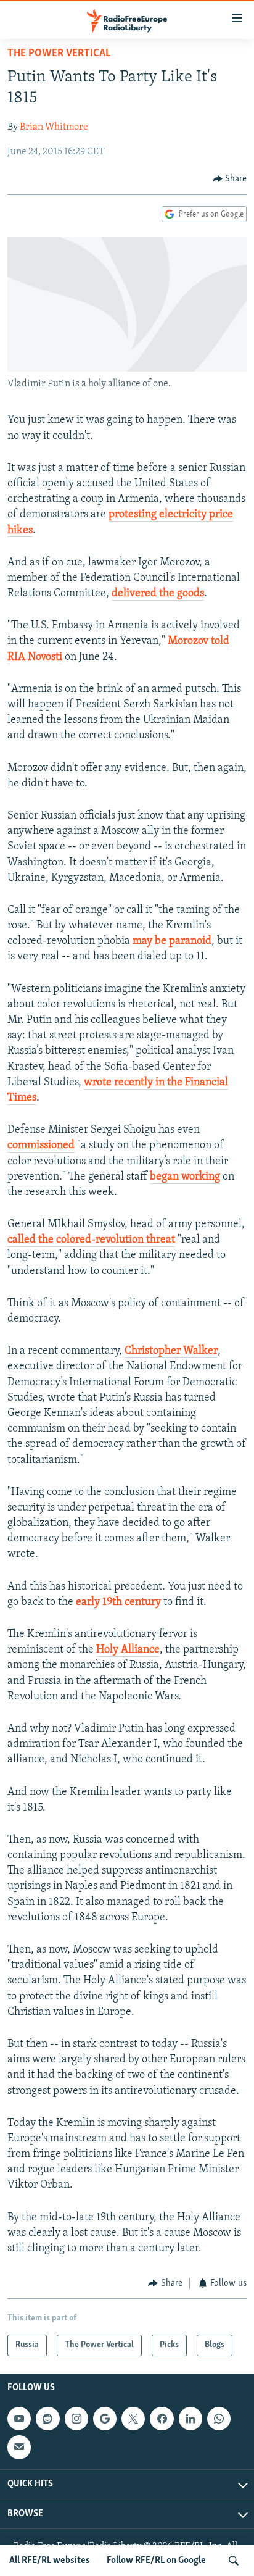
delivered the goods (158, 594)
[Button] (230, 179)
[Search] (234, 2561)
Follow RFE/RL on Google (156, 2561)
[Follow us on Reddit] (47, 2419)
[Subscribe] (19, 2447)
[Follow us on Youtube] (19, 2419)
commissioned (41, 1146)
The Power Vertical (59, 54)
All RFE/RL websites (50, 2561)
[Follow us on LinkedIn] (190, 2419)
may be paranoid (172, 941)
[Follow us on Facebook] (162, 2419)
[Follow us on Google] (105, 2419)
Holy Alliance (128, 1650)
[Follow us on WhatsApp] (219, 2419)
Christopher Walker (171, 1351)
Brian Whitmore (54, 127)
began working (185, 1177)
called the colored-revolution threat (91, 1240)
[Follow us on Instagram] (76, 2419)
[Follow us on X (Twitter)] (133, 2419)
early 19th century (118, 1603)
